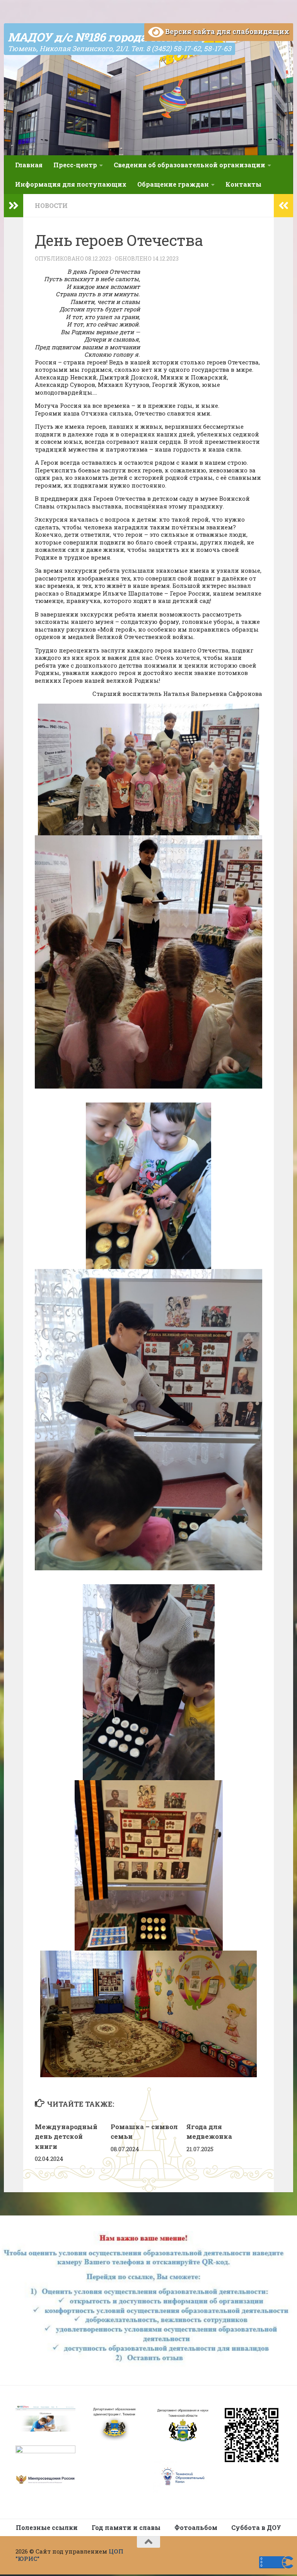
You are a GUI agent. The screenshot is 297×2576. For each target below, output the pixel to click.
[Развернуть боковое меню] (14, 206)
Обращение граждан (173, 184)
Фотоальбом (196, 2527)
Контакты (243, 184)
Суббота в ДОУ (256, 2527)
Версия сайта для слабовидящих (226, 31)
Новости (51, 205)
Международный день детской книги (66, 2136)
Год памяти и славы (126, 2527)
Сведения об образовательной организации (189, 165)
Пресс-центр (75, 165)
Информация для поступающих (71, 184)
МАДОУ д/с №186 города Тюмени (103, 37)
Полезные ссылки (47, 2527)
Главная (29, 165)
